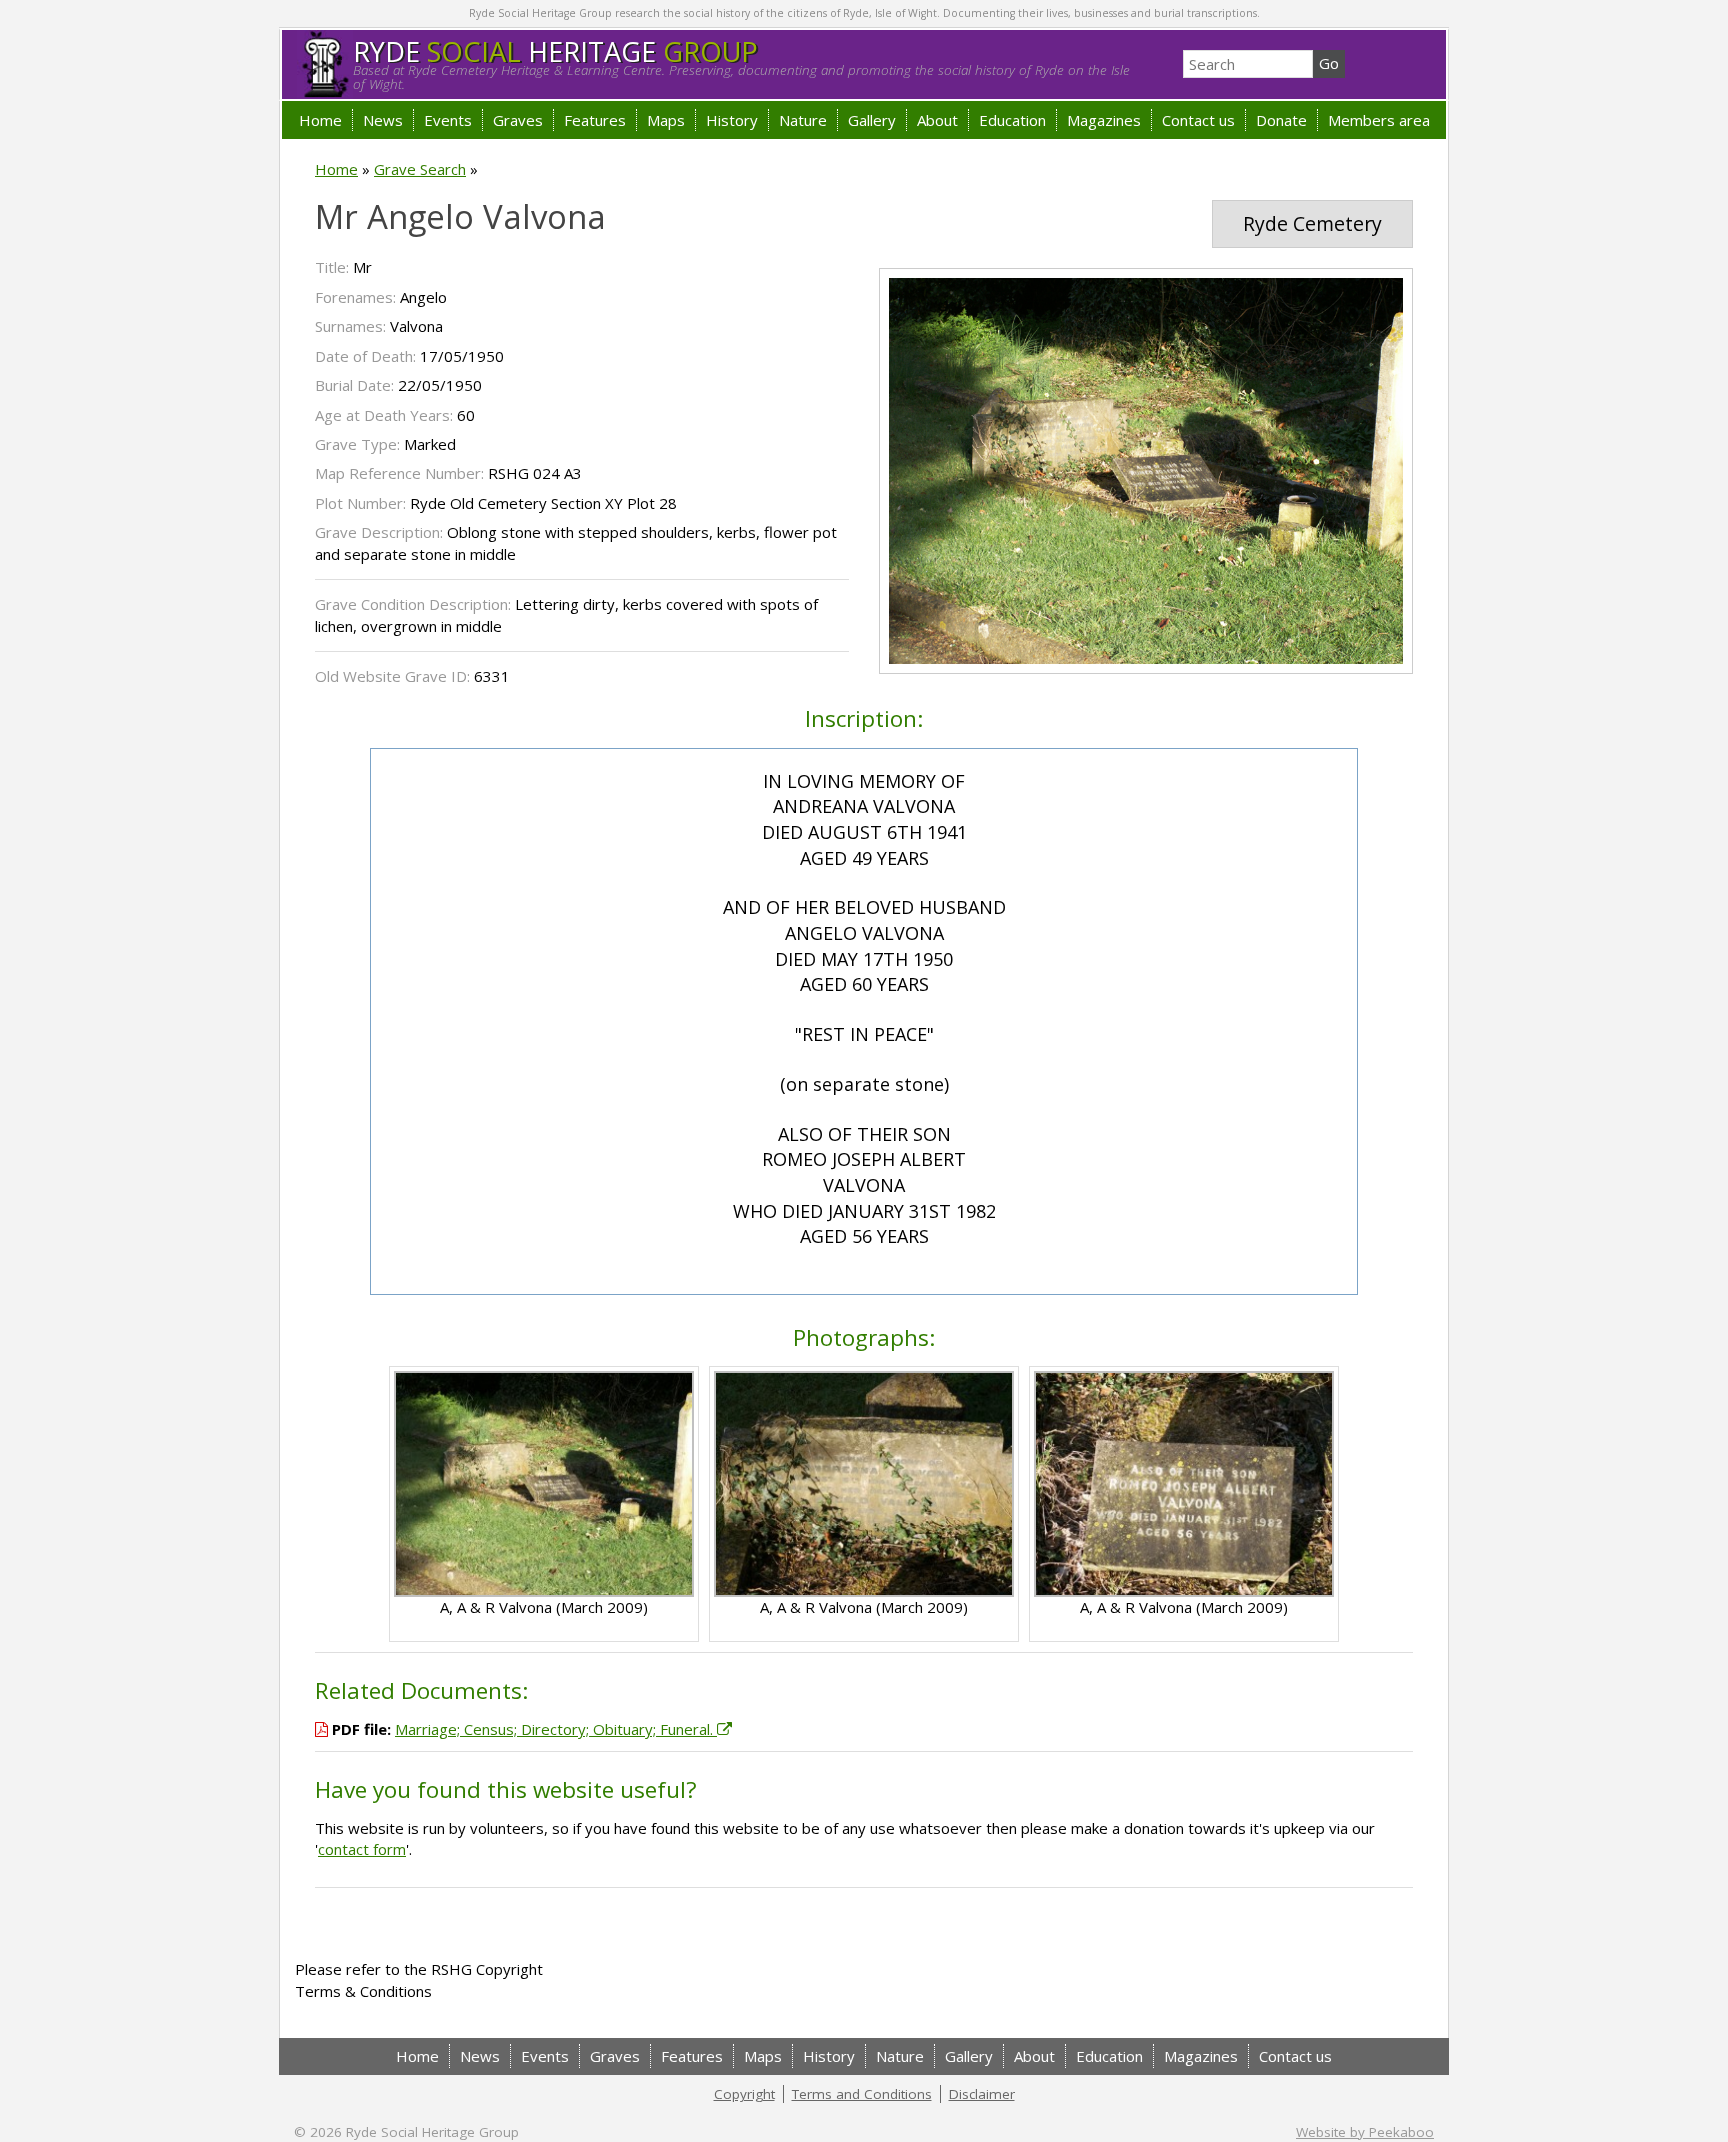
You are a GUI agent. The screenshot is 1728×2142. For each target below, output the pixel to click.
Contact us (1198, 120)
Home (320, 120)
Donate (1281, 120)
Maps (666, 120)
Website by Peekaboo (1365, 2132)
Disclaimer (982, 2094)
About (937, 120)
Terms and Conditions (862, 2094)
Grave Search (420, 169)
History (732, 120)
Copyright (744, 2094)
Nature (803, 120)
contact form (362, 1849)
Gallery (872, 120)
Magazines (1104, 120)
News (383, 120)
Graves (518, 120)
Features (595, 120)
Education (1012, 120)
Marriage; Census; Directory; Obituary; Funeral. (556, 1729)
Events (448, 120)
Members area (1379, 120)
